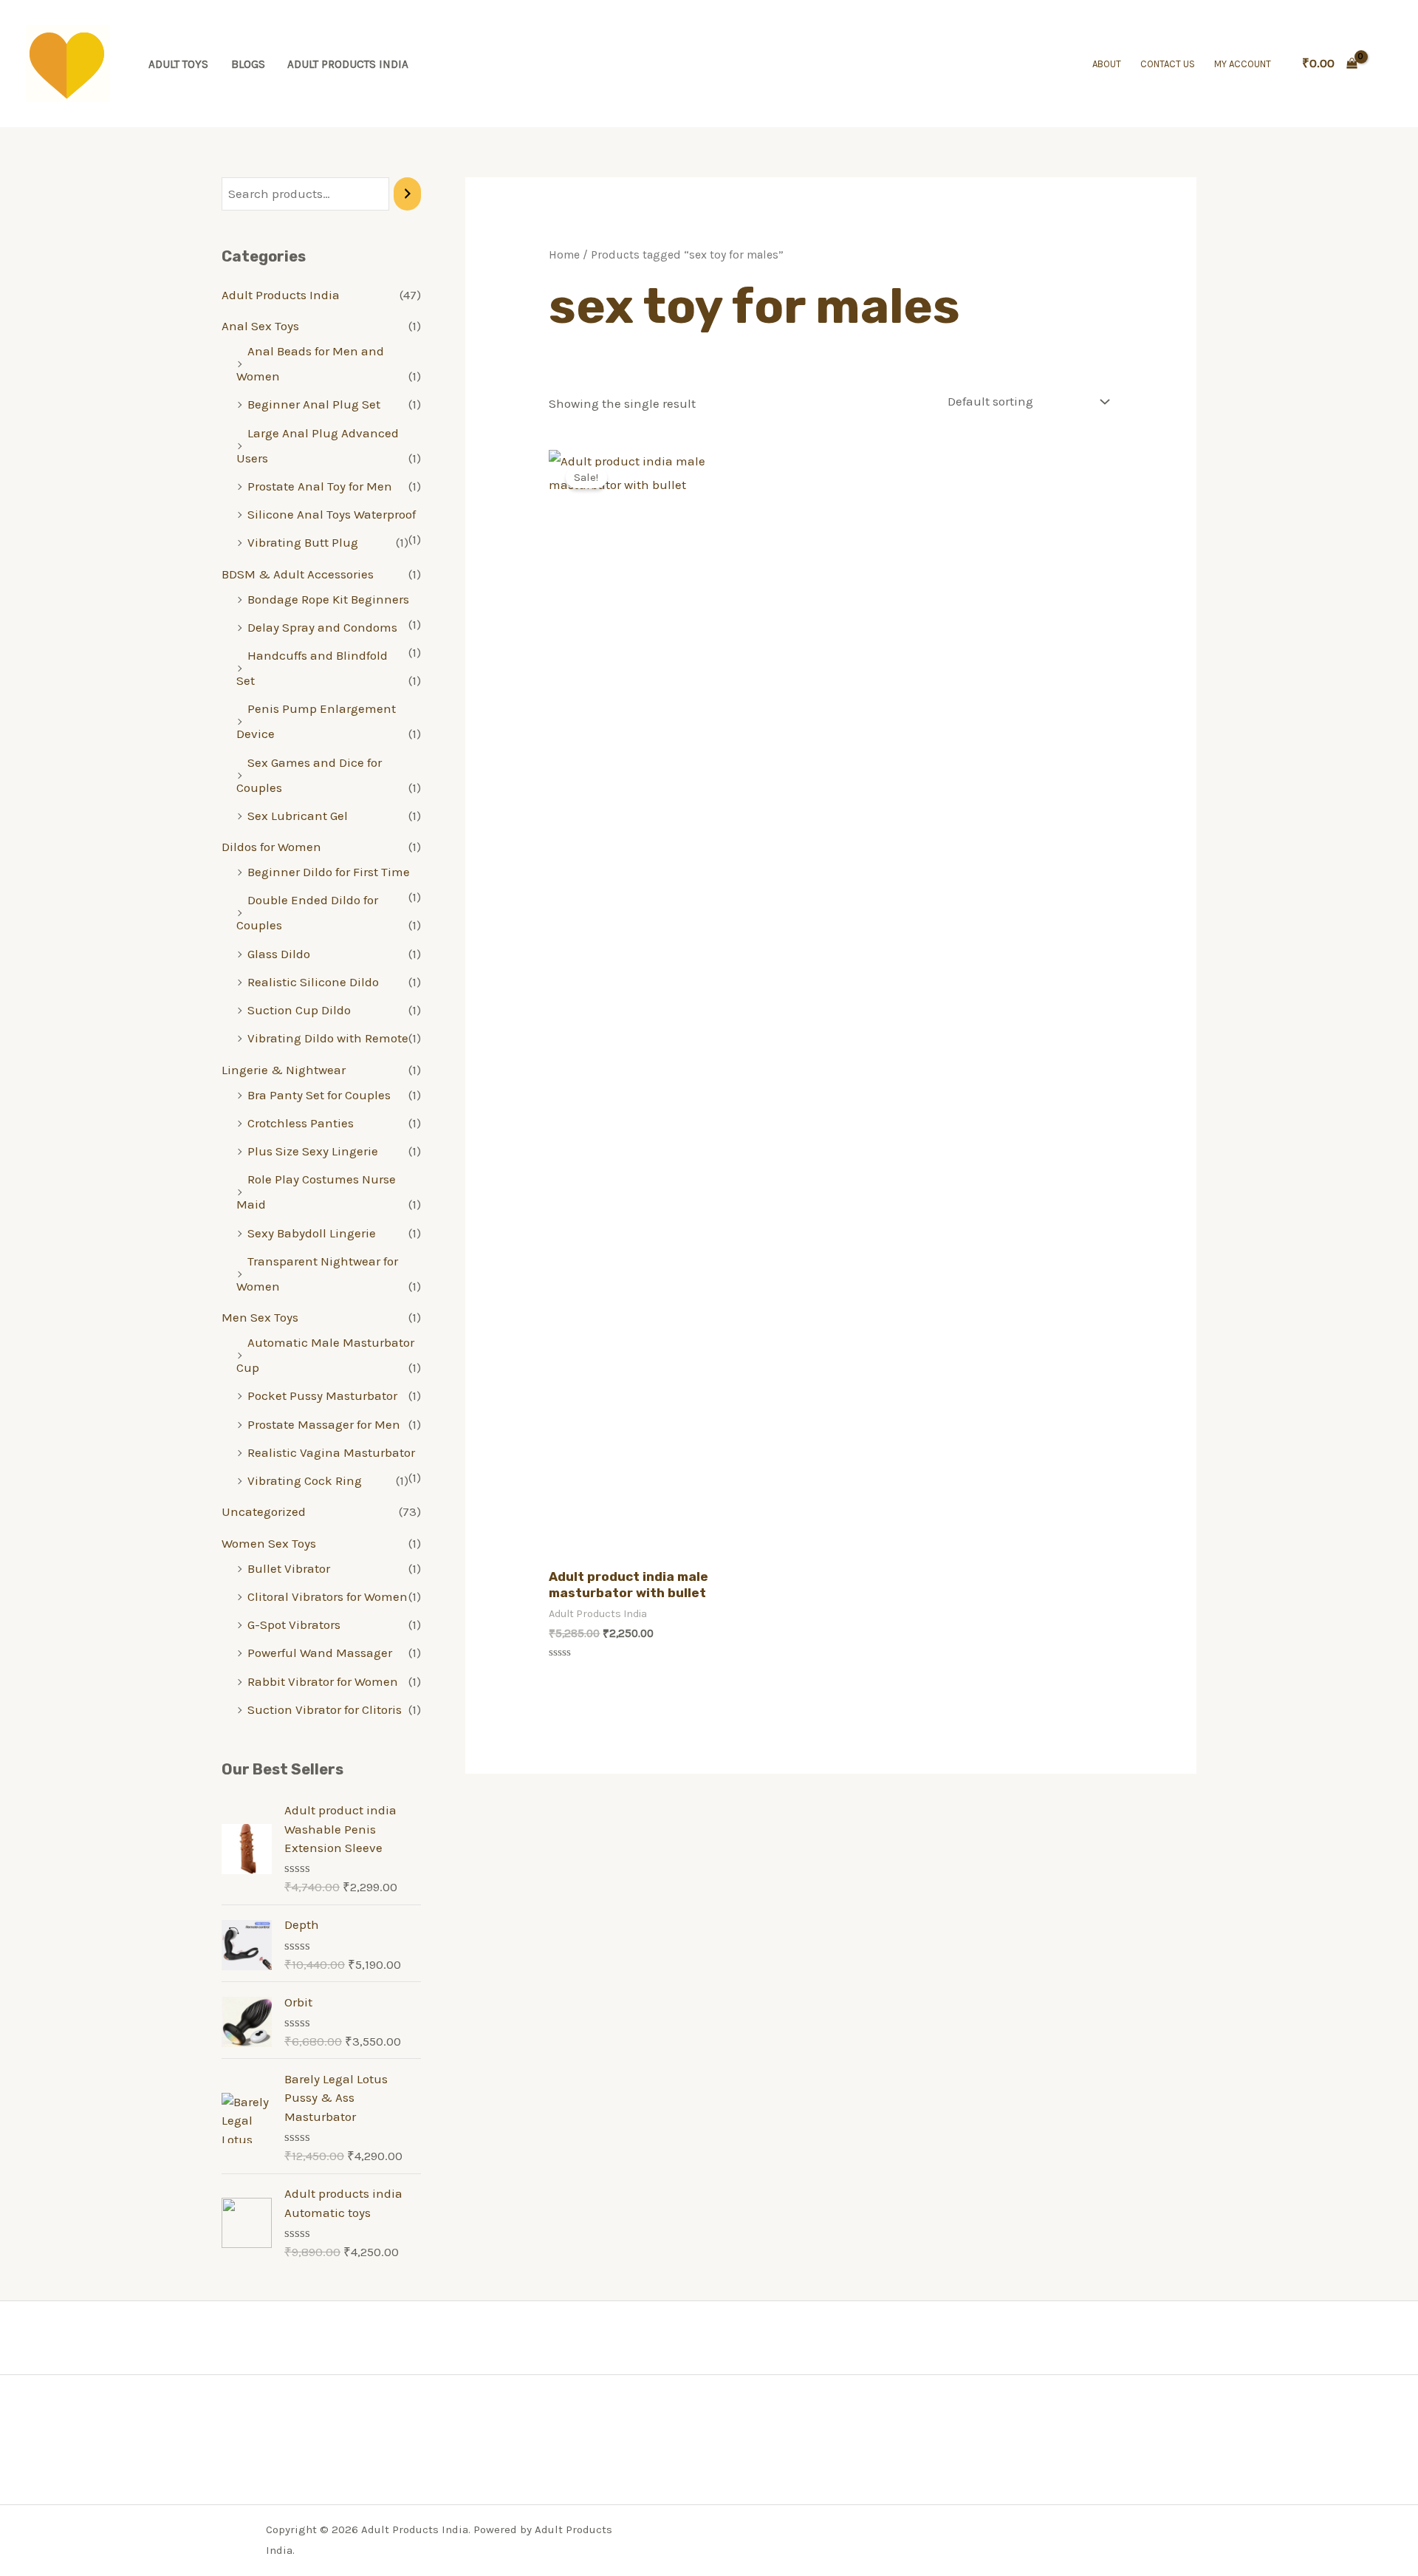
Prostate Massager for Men (324, 1424)
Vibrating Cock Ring (305, 1480)
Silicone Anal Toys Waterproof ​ (333, 514)
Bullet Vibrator (289, 1568)
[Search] (407, 194)
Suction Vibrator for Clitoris (325, 1709)
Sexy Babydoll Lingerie (312, 1233)
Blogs (248, 64)
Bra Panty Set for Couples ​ (321, 1095)
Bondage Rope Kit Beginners (328, 599)
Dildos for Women (271, 847)
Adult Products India (348, 64)
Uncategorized (264, 1511)
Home (564, 255)
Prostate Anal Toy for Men (320, 486)
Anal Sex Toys (260, 326)
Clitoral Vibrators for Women (328, 1596)
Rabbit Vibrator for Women (323, 1681)
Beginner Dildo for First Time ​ (330, 872)
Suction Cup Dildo (299, 1010)
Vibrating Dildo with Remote (328, 1038)
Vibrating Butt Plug (303, 542)
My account (1243, 64)
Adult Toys (178, 64)
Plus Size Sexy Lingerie (313, 1151)
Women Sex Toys (269, 1543)
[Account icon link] (1386, 64)
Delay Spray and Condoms (322, 627)
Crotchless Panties (301, 1123)
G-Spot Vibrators (294, 1624)
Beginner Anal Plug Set (314, 404)
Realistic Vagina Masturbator (331, 1452)
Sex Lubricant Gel (298, 816)
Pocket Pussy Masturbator (322, 1395)
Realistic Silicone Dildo (313, 982)
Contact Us (1168, 64)
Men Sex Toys (260, 1317)
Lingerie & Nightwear (284, 1070)
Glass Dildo (279, 954)
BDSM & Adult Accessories (298, 574)
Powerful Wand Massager (320, 1653)
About (1107, 64)
